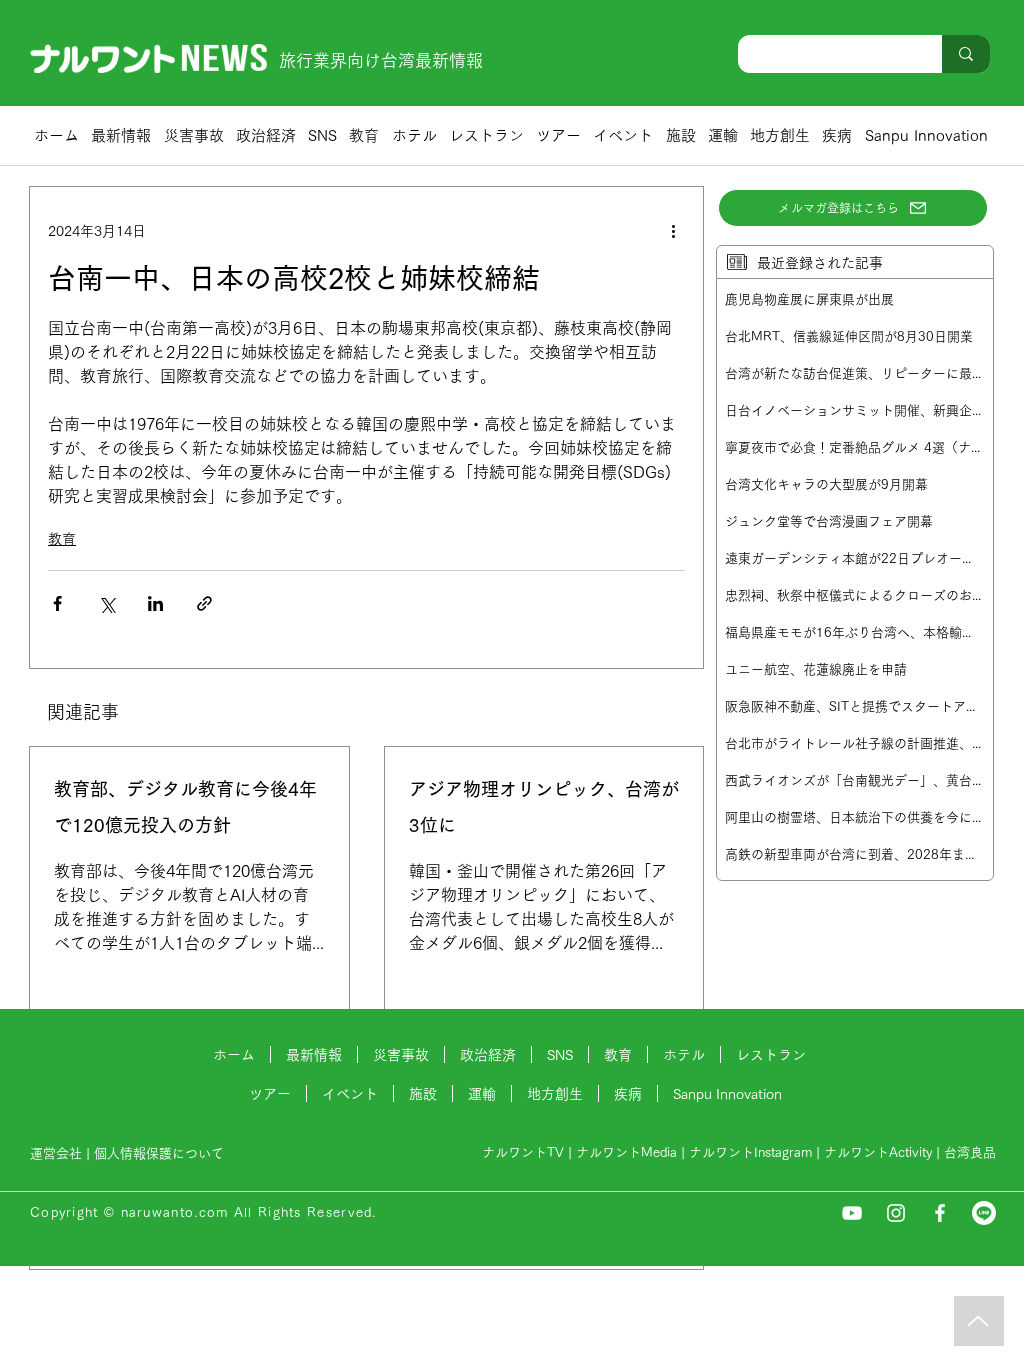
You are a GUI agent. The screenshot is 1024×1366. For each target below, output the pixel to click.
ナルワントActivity (878, 1152)
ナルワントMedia (626, 1152)
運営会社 (56, 1153)
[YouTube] (852, 1213)
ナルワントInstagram (750, 1152)
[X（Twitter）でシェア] (106, 603)
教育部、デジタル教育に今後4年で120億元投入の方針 (185, 807)
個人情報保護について (161, 1153)
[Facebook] (940, 1213)
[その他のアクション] (673, 231)
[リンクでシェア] (204, 603)
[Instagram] (896, 1213)
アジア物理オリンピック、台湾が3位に (544, 807)
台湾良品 (970, 1152)
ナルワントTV (523, 1152)
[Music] (979, 1321)
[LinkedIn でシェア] (155, 603)
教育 (62, 539)
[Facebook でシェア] (57, 603)
